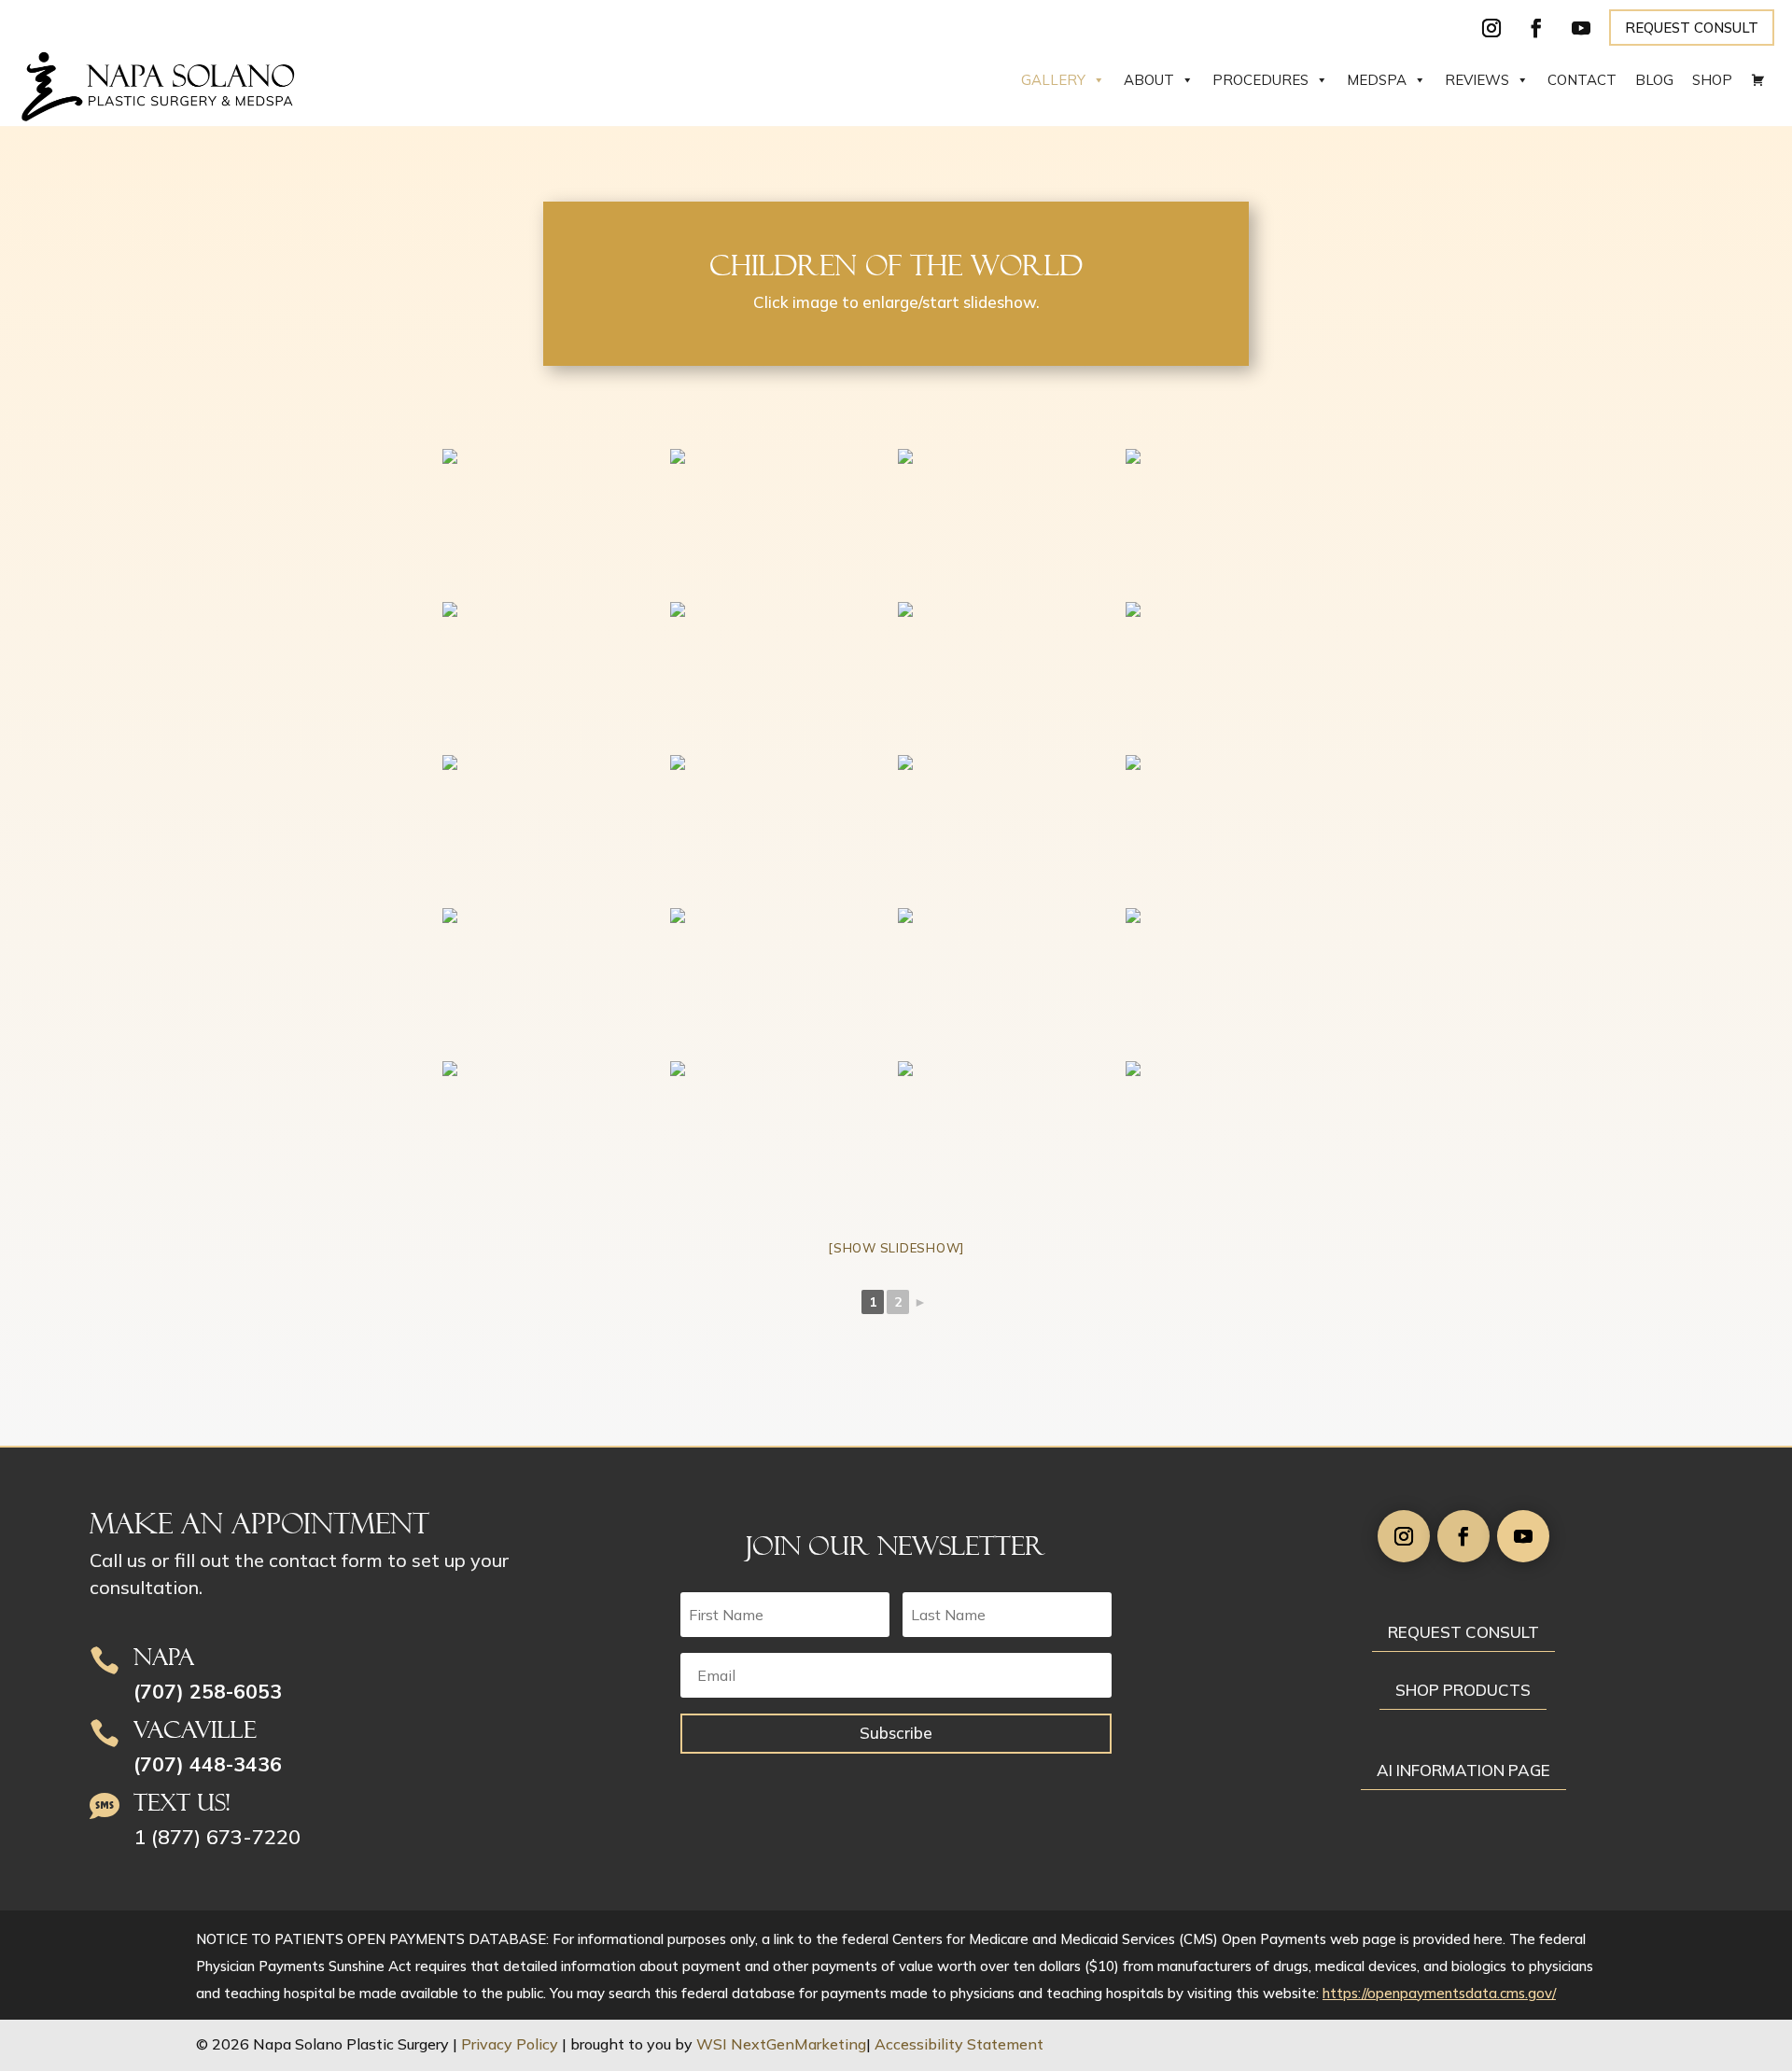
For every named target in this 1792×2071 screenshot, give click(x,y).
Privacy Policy (510, 2044)
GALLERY (1053, 80)
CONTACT (1582, 80)
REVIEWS (1477, 80)
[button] (1773, 1936)
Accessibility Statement (959, 2044)
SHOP (1712, 80)
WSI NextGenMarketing (781, 2044)
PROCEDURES (1260, 80)
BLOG (1654, 80)
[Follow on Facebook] (1536, 28)
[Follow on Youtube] (1581, 28)
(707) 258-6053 (208, 1691)
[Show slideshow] (896, 1248)
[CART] (1758, 80)
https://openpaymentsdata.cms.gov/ (1439, 1993)
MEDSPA (1377, 80)
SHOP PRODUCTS (1463, 1690)
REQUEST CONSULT (1692, 28)
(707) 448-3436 (208, 1764)
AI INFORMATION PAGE (1463, 1770)
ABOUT (1149, 80)
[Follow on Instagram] (1491, 28)
